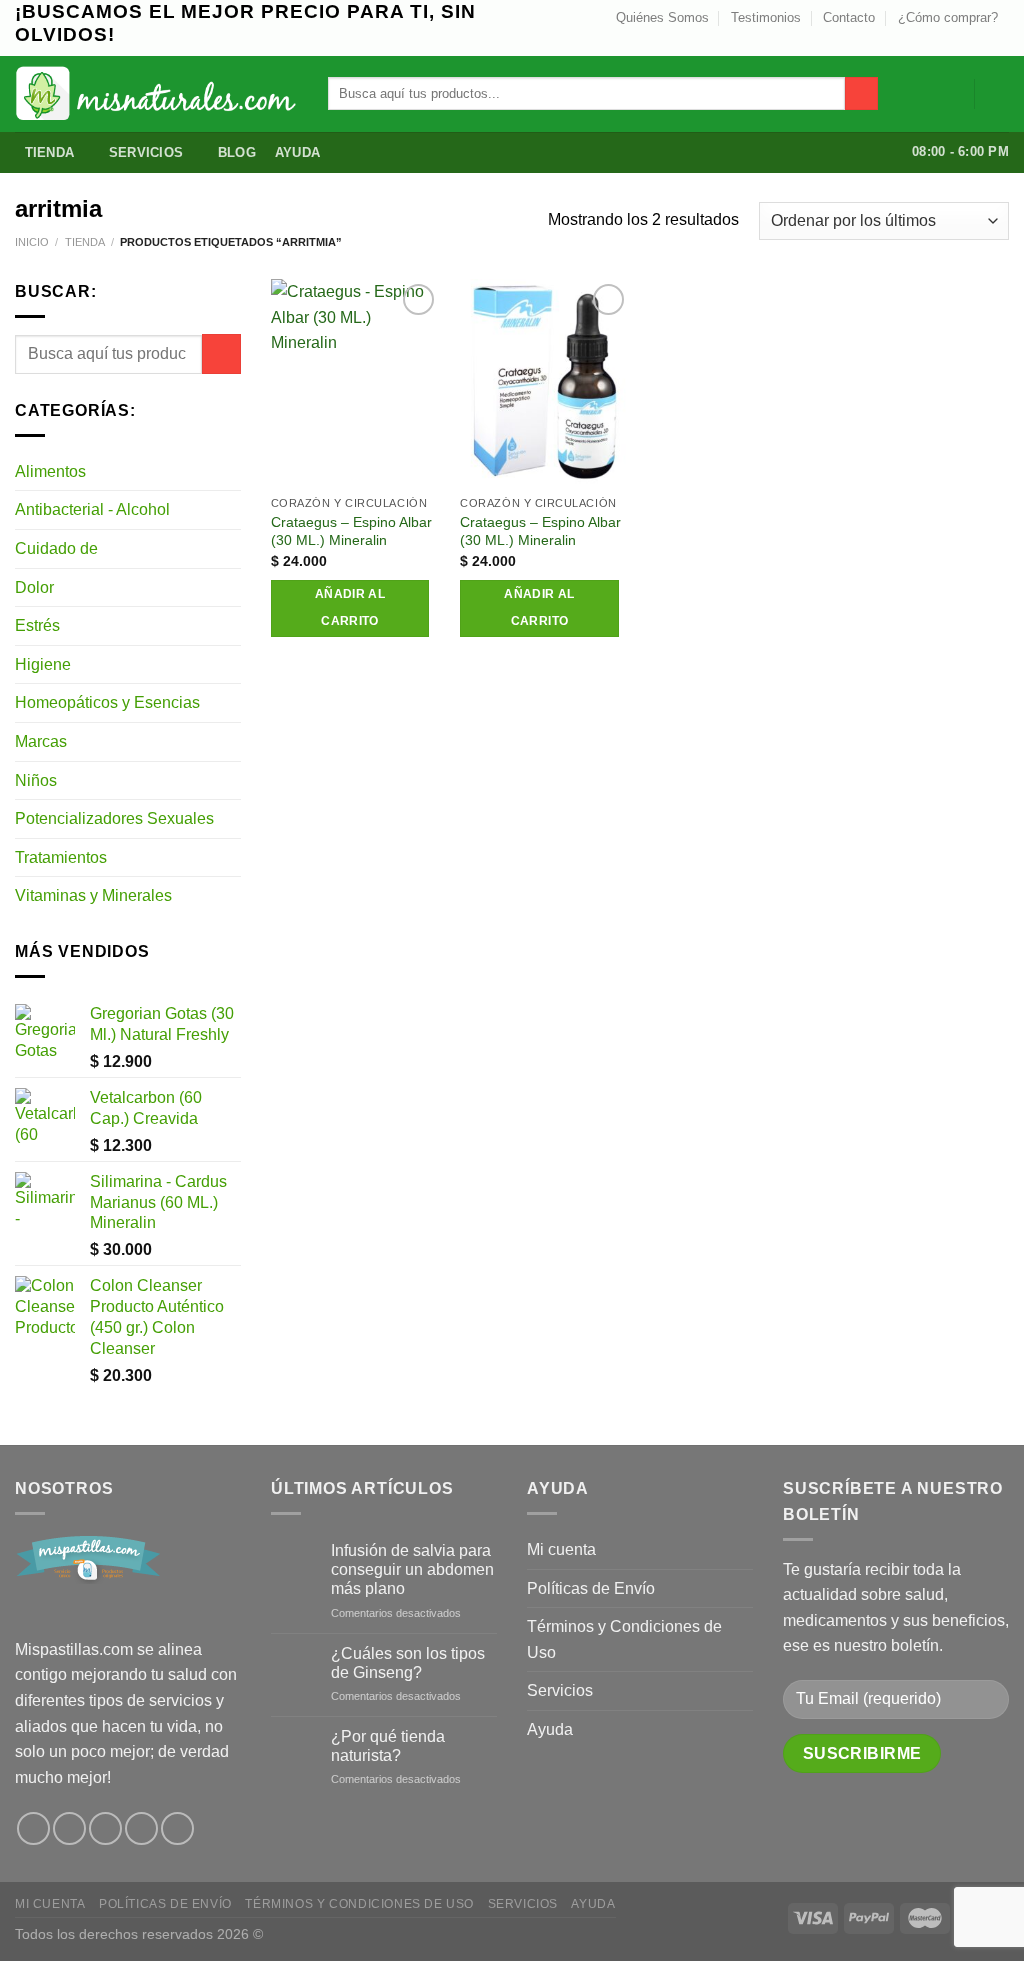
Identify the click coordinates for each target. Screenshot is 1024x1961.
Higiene (43, 664)
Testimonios (766, 17)
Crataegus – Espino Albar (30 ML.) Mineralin (351, 531)
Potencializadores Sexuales (114, 818)
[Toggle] (233, 471)
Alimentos (50, 471)
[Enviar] (861, 94)
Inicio (32, 242)
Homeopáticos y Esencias (107, 702)
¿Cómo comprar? (948, 17)
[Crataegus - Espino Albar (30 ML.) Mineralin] (356, 382)
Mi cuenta (561, 1549)
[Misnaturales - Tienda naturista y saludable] (156, 93)
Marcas (41, 741)
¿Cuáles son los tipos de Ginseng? (408, 1663)
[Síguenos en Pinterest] (141, 1828)
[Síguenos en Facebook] (33, 1828)
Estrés (37, 625)
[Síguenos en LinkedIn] (999, 40)
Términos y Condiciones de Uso (624, 1639)
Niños (36, 780)
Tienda (50, 152)
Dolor (34, 587)
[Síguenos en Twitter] (961, 40)
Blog (237, 152)
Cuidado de (56, 548)
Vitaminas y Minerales (93, 895)
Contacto (849, 17)
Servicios (146, 152)
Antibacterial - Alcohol (92, 509)
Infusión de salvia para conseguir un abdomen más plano (412, 1569)
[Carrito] (999, 94)
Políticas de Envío (591, 1588)
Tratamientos (61, 857)
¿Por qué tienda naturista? (388, 1746)
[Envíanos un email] (980, 40)
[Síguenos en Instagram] (942, 40)
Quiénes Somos (662, 17)
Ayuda (297, 152)
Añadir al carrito (350, 608)
